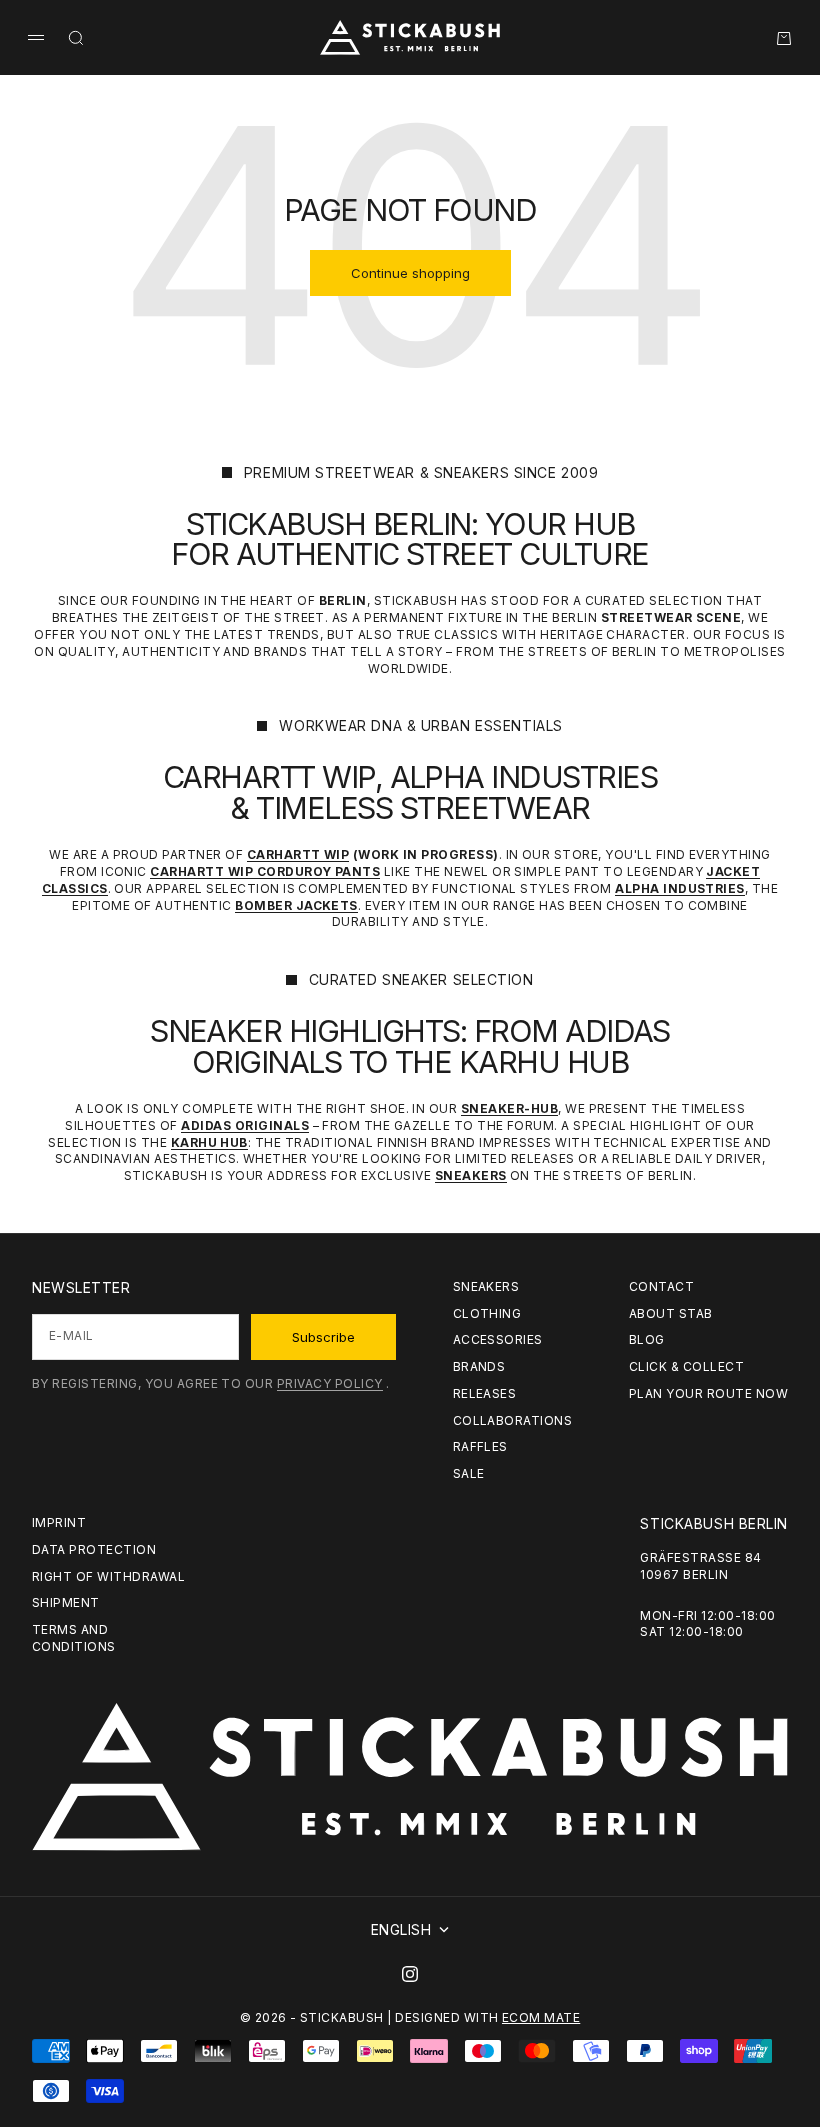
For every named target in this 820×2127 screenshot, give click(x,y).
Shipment (66, 1602)
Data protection (94, 1549)
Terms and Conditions (74, 1638)
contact (661, 1286)
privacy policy (330, 1383)
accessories (498, 1339)
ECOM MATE (541, 2017)
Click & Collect (686, 1366)
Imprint (59, 1522)
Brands (479, 1366)
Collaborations (513, 1420)
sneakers (486, 1286)
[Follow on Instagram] (410, 1974)
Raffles (480, 1446)
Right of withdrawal (108, 1576)
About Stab (671, 1313)
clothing (487, 1313)
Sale (469, 1473)
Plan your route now (708, 1393)
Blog (647, 1339)
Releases (485, 1393)
